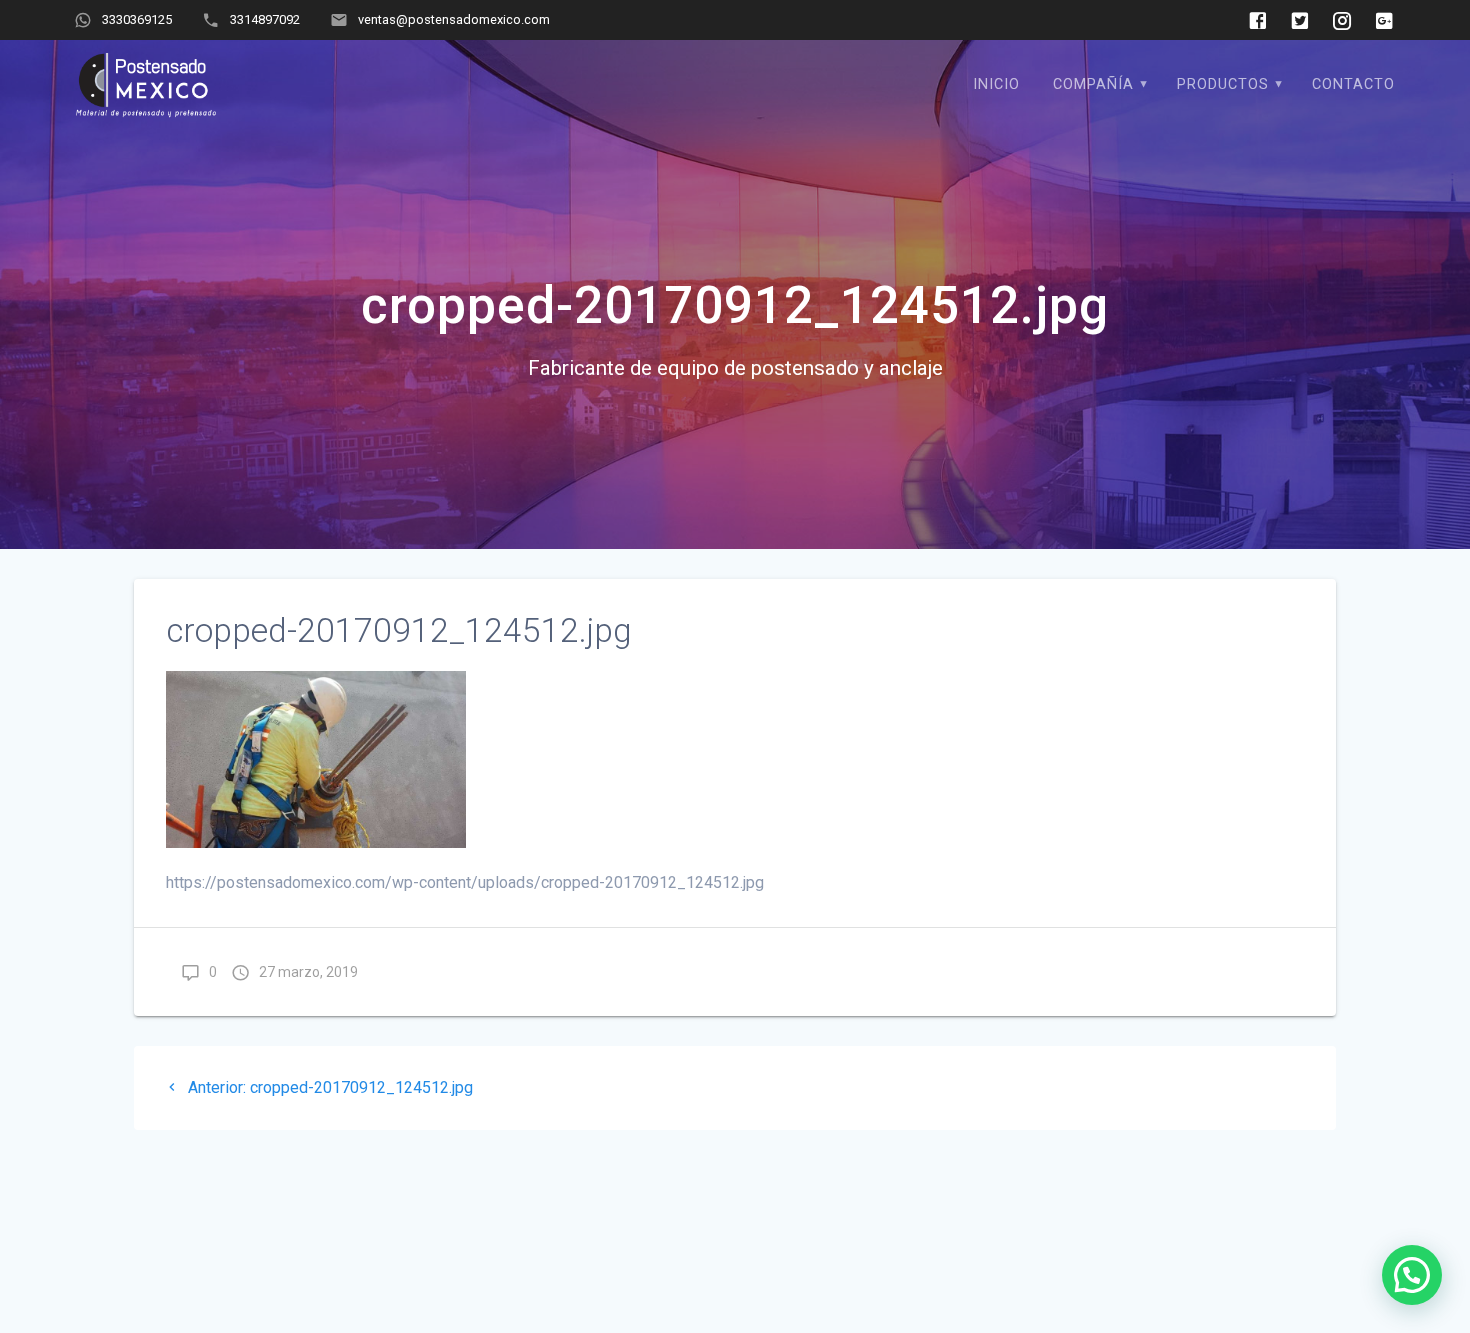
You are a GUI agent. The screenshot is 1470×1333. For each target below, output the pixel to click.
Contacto (1353, 84)
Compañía (1093, 84)
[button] (1412, 1275)
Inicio (996, 84)
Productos (1223, 84)
